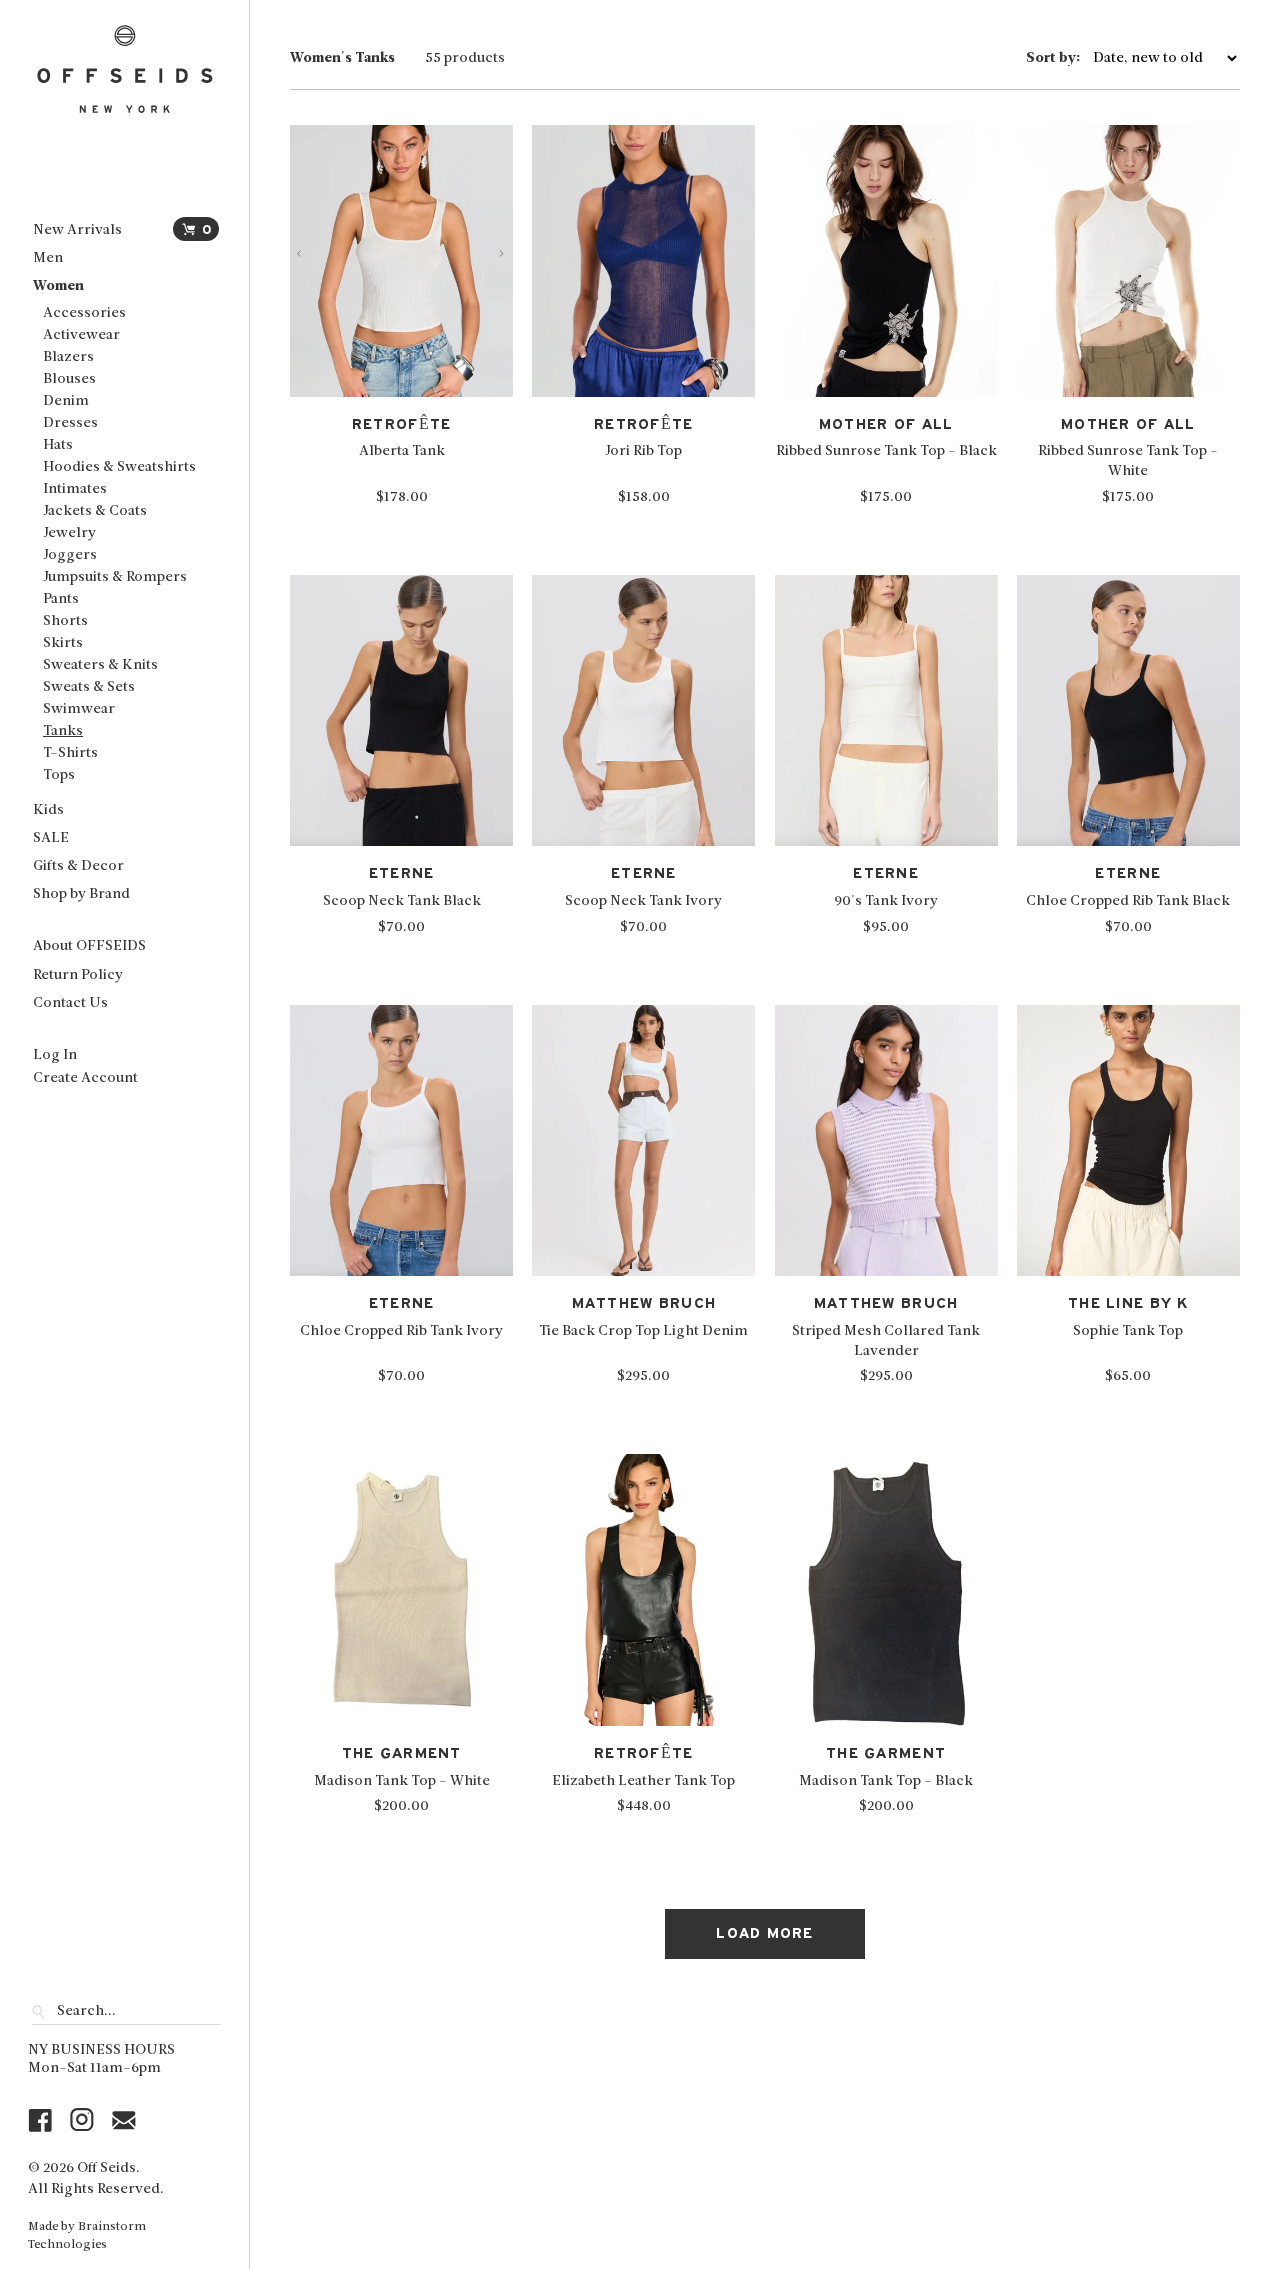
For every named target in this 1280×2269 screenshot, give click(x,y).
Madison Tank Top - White (402, 1781)
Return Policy (78, 975)
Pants (61, 599)
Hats (58, 445)
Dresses (70, 423)
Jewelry (69, 533)
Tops (59, 775)
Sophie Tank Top (1128, 1331)
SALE (51, 838)
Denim (66, 401)
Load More (765, 1933)
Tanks (63, 731)
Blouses (69, 379)
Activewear (81, 335)
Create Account (85, 1078)
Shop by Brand (81, 894)
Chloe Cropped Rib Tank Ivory (401, 1331)
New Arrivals (77, 230)
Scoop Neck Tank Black (402, 901)
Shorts (65, 621)
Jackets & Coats (95, 511)
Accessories (84, 313)
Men (48, 258)
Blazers (68, 357)
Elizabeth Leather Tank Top (643, 1781)
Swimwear (79, 709)
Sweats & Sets (89, 687)
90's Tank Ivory (886, 901)
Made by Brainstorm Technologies (87, 2236)
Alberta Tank (402, 451)
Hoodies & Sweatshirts (119, 467)
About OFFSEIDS (89, 946)
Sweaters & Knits (100, 665)
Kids (48, 810)
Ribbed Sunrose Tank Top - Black (886, 451)
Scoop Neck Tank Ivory (643, 901)
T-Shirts (70, 753)
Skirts (63, 643)
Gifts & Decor (78, 866)
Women (58, 286)
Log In (55, 1055)
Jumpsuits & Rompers (115, 577)
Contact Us (70, 1003)
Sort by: (1053, 59)
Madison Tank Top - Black (886, 1781)
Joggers (70, 555)
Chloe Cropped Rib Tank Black (1128, 901)
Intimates (75, 489)
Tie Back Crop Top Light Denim (643, 1331)
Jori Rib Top (643, 451)
